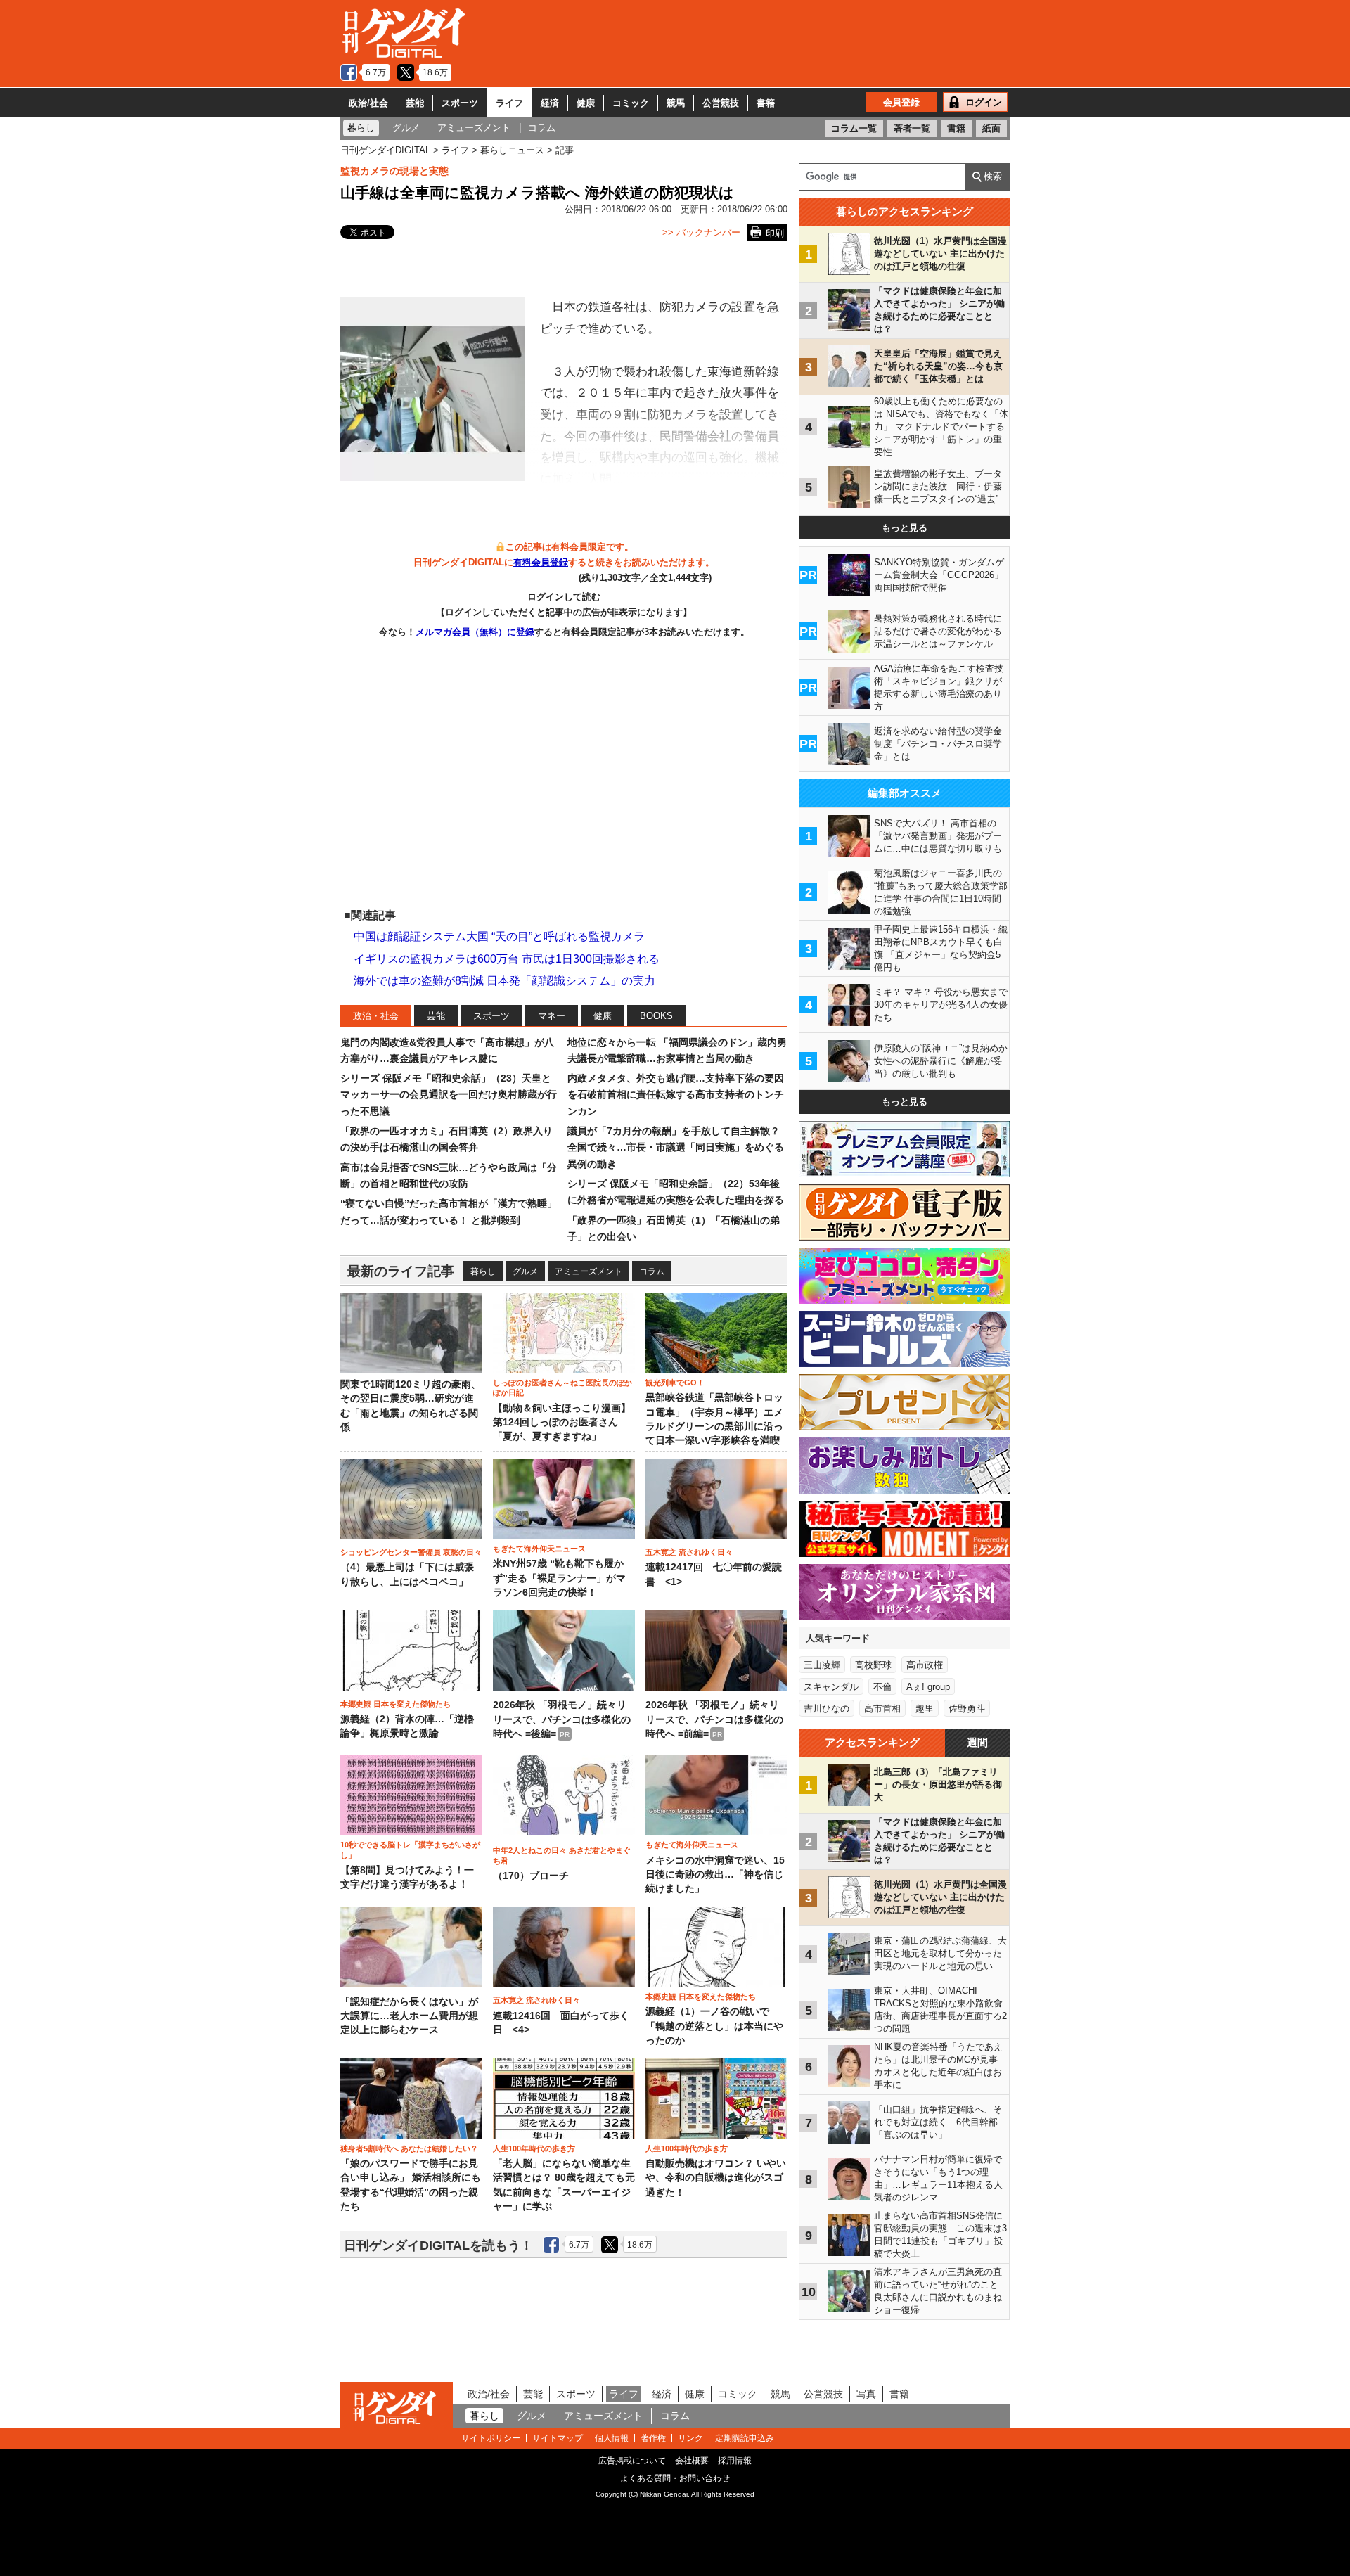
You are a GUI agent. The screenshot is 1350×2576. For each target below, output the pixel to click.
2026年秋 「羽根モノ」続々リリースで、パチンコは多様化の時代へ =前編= (714, 1719)
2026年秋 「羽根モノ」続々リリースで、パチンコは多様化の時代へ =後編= (562, 1719)
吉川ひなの (827, 1709)
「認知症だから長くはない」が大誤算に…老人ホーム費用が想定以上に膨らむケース (409, 2016)
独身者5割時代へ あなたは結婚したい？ (409, 2148)
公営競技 (721, 103)
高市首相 (882, 1709)
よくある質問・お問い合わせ (675, 2478)
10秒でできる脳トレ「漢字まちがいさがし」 (410, 1850)
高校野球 (873, 1665)
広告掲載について (632, 2461)
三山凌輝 (822, 1665)
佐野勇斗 (967, 1709)
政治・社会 (376, 1016)
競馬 (676, 103)
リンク (690, 2438)
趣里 (925, 1709)
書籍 (766, 103)
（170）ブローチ (531, 1876)
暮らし (483, 1271)
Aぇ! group (928, 1687)
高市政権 (925, 1665)
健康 (586, 103)
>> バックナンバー (701, 232)
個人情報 (612, 2438)
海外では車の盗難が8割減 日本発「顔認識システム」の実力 (504, 981)
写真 (866, 2394)
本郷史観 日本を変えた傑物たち (396, 1704)
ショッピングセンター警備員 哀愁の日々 (411, 1552)
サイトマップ (558, 2438)
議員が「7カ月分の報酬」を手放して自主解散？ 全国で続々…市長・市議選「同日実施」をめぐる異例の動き (676, 1147)
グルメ (525, 1271)
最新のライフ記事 (401, 1271)
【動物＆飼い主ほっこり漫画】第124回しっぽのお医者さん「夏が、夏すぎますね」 (562, 1423)
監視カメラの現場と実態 (394, 171)
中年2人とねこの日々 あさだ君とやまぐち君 (562, 1855)
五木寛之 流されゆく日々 (689, 1552)
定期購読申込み (745, 2438)
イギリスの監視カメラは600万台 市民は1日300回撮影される (507, 959)
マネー (552, 1016)
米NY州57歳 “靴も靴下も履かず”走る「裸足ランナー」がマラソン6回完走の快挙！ (559, 1578)
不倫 (882, 1687)
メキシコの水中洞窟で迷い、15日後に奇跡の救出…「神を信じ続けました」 (715, 1875)
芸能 (415, 103)
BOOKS (656, 1016)
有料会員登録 (541, 562)
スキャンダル (831, 1687)
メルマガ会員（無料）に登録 (475, 632)
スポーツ (460, 103)
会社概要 (692, 2461)
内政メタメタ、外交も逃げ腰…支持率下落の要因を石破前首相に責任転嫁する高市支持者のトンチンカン (676, 1095)
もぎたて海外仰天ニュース (539, 1549)
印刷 (775, 233)
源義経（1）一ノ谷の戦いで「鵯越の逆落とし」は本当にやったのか (714, 2026)
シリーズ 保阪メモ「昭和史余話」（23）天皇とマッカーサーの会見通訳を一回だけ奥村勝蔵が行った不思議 (449, 1095)
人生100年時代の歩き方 (534, 2148)
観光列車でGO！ (675, 1383)
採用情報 (735, 2461)
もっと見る (905, 528)
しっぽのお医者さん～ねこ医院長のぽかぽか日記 (562, 1388)
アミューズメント (589, 1271)
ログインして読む (564, 597)
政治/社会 (368, 103)
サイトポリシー (491, 2438)
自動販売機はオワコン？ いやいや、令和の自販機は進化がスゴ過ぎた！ (716, 2178)
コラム (652, 1271)
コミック (631, 103)
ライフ (509, 103)
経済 (550, 103)
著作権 (653, 2438)
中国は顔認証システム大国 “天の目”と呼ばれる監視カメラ (499, 936)
